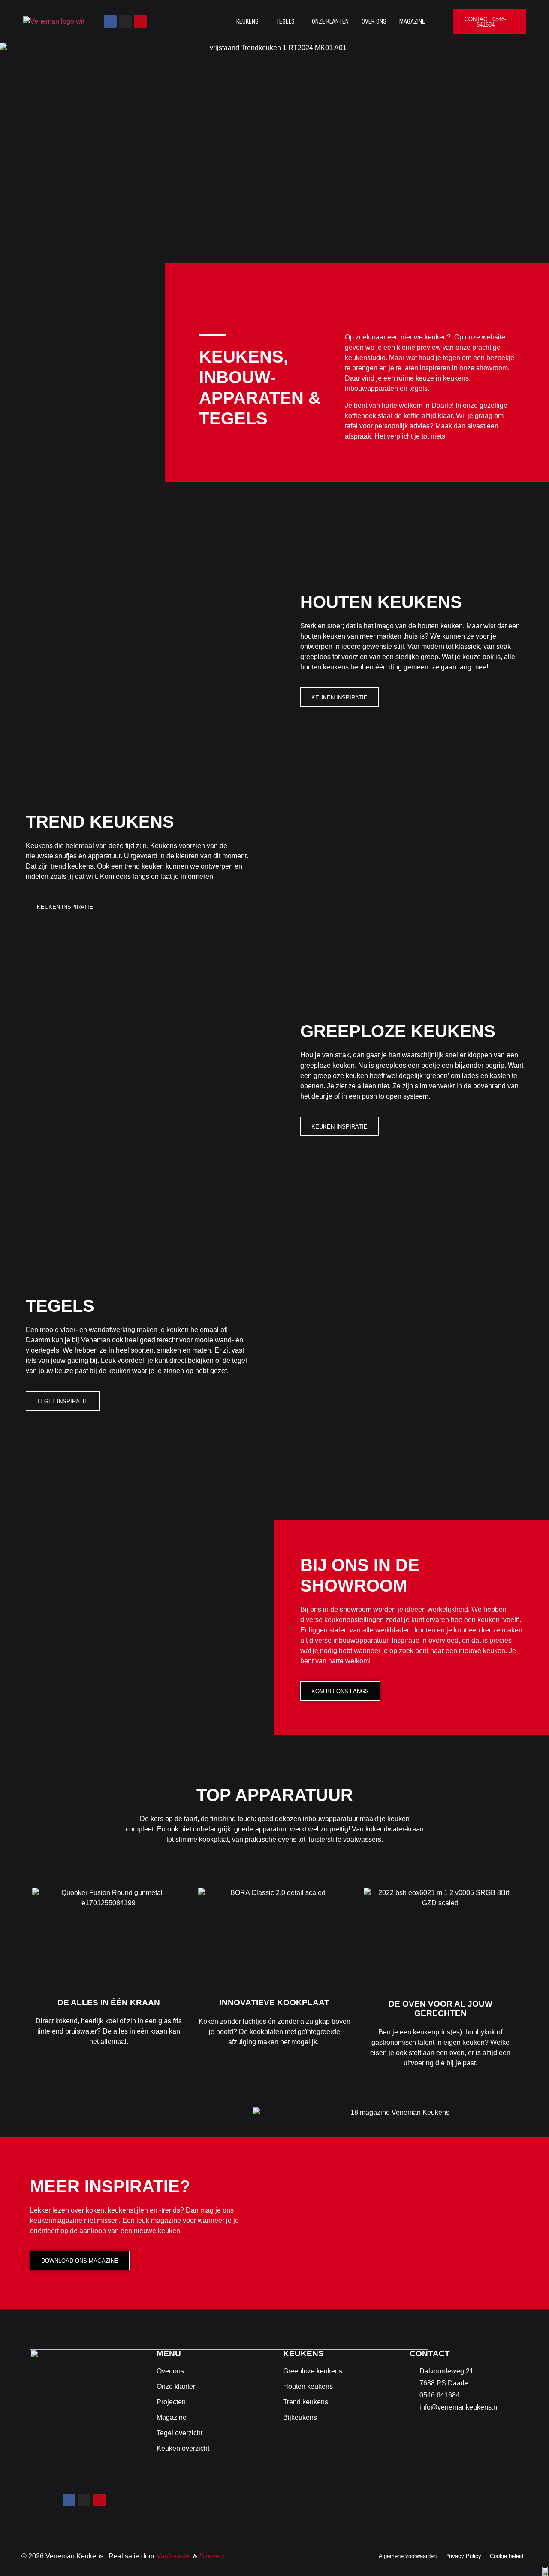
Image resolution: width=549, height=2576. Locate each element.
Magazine (412, 21)
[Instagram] (125, 21)
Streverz (212, 2556)
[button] (250, 21)
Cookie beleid (507, 2556)
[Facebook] (110, 21)
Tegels (285, 21)
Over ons (374, 21)
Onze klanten (330, 21)
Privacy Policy (463, 2556)
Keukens (247, 21)
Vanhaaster (174, 2556)
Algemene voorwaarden (408, 2556)
